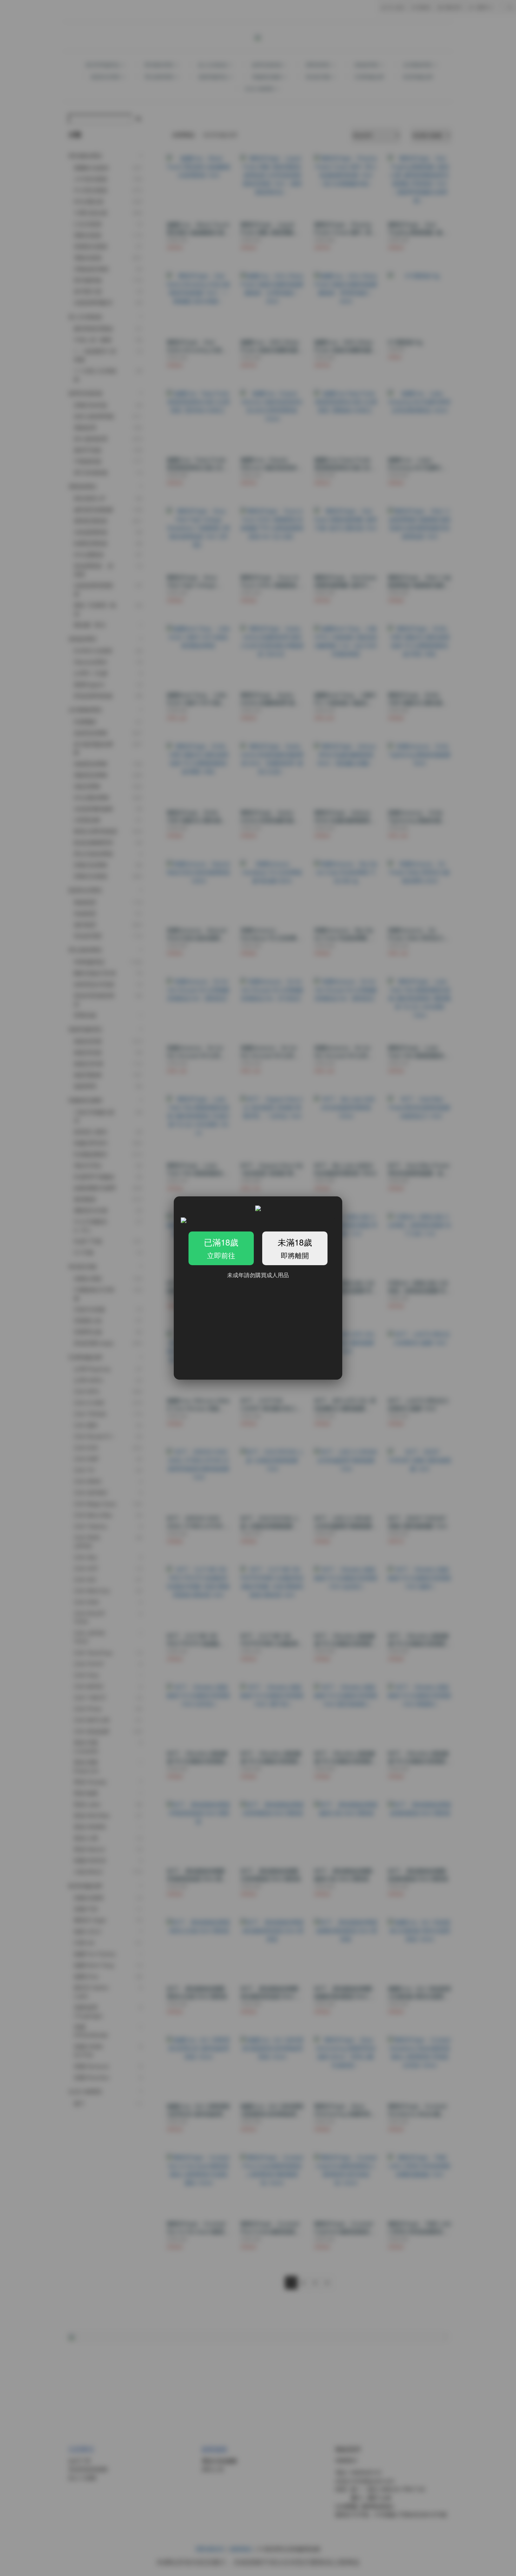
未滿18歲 (295, 1248)
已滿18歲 (221, 1248)
